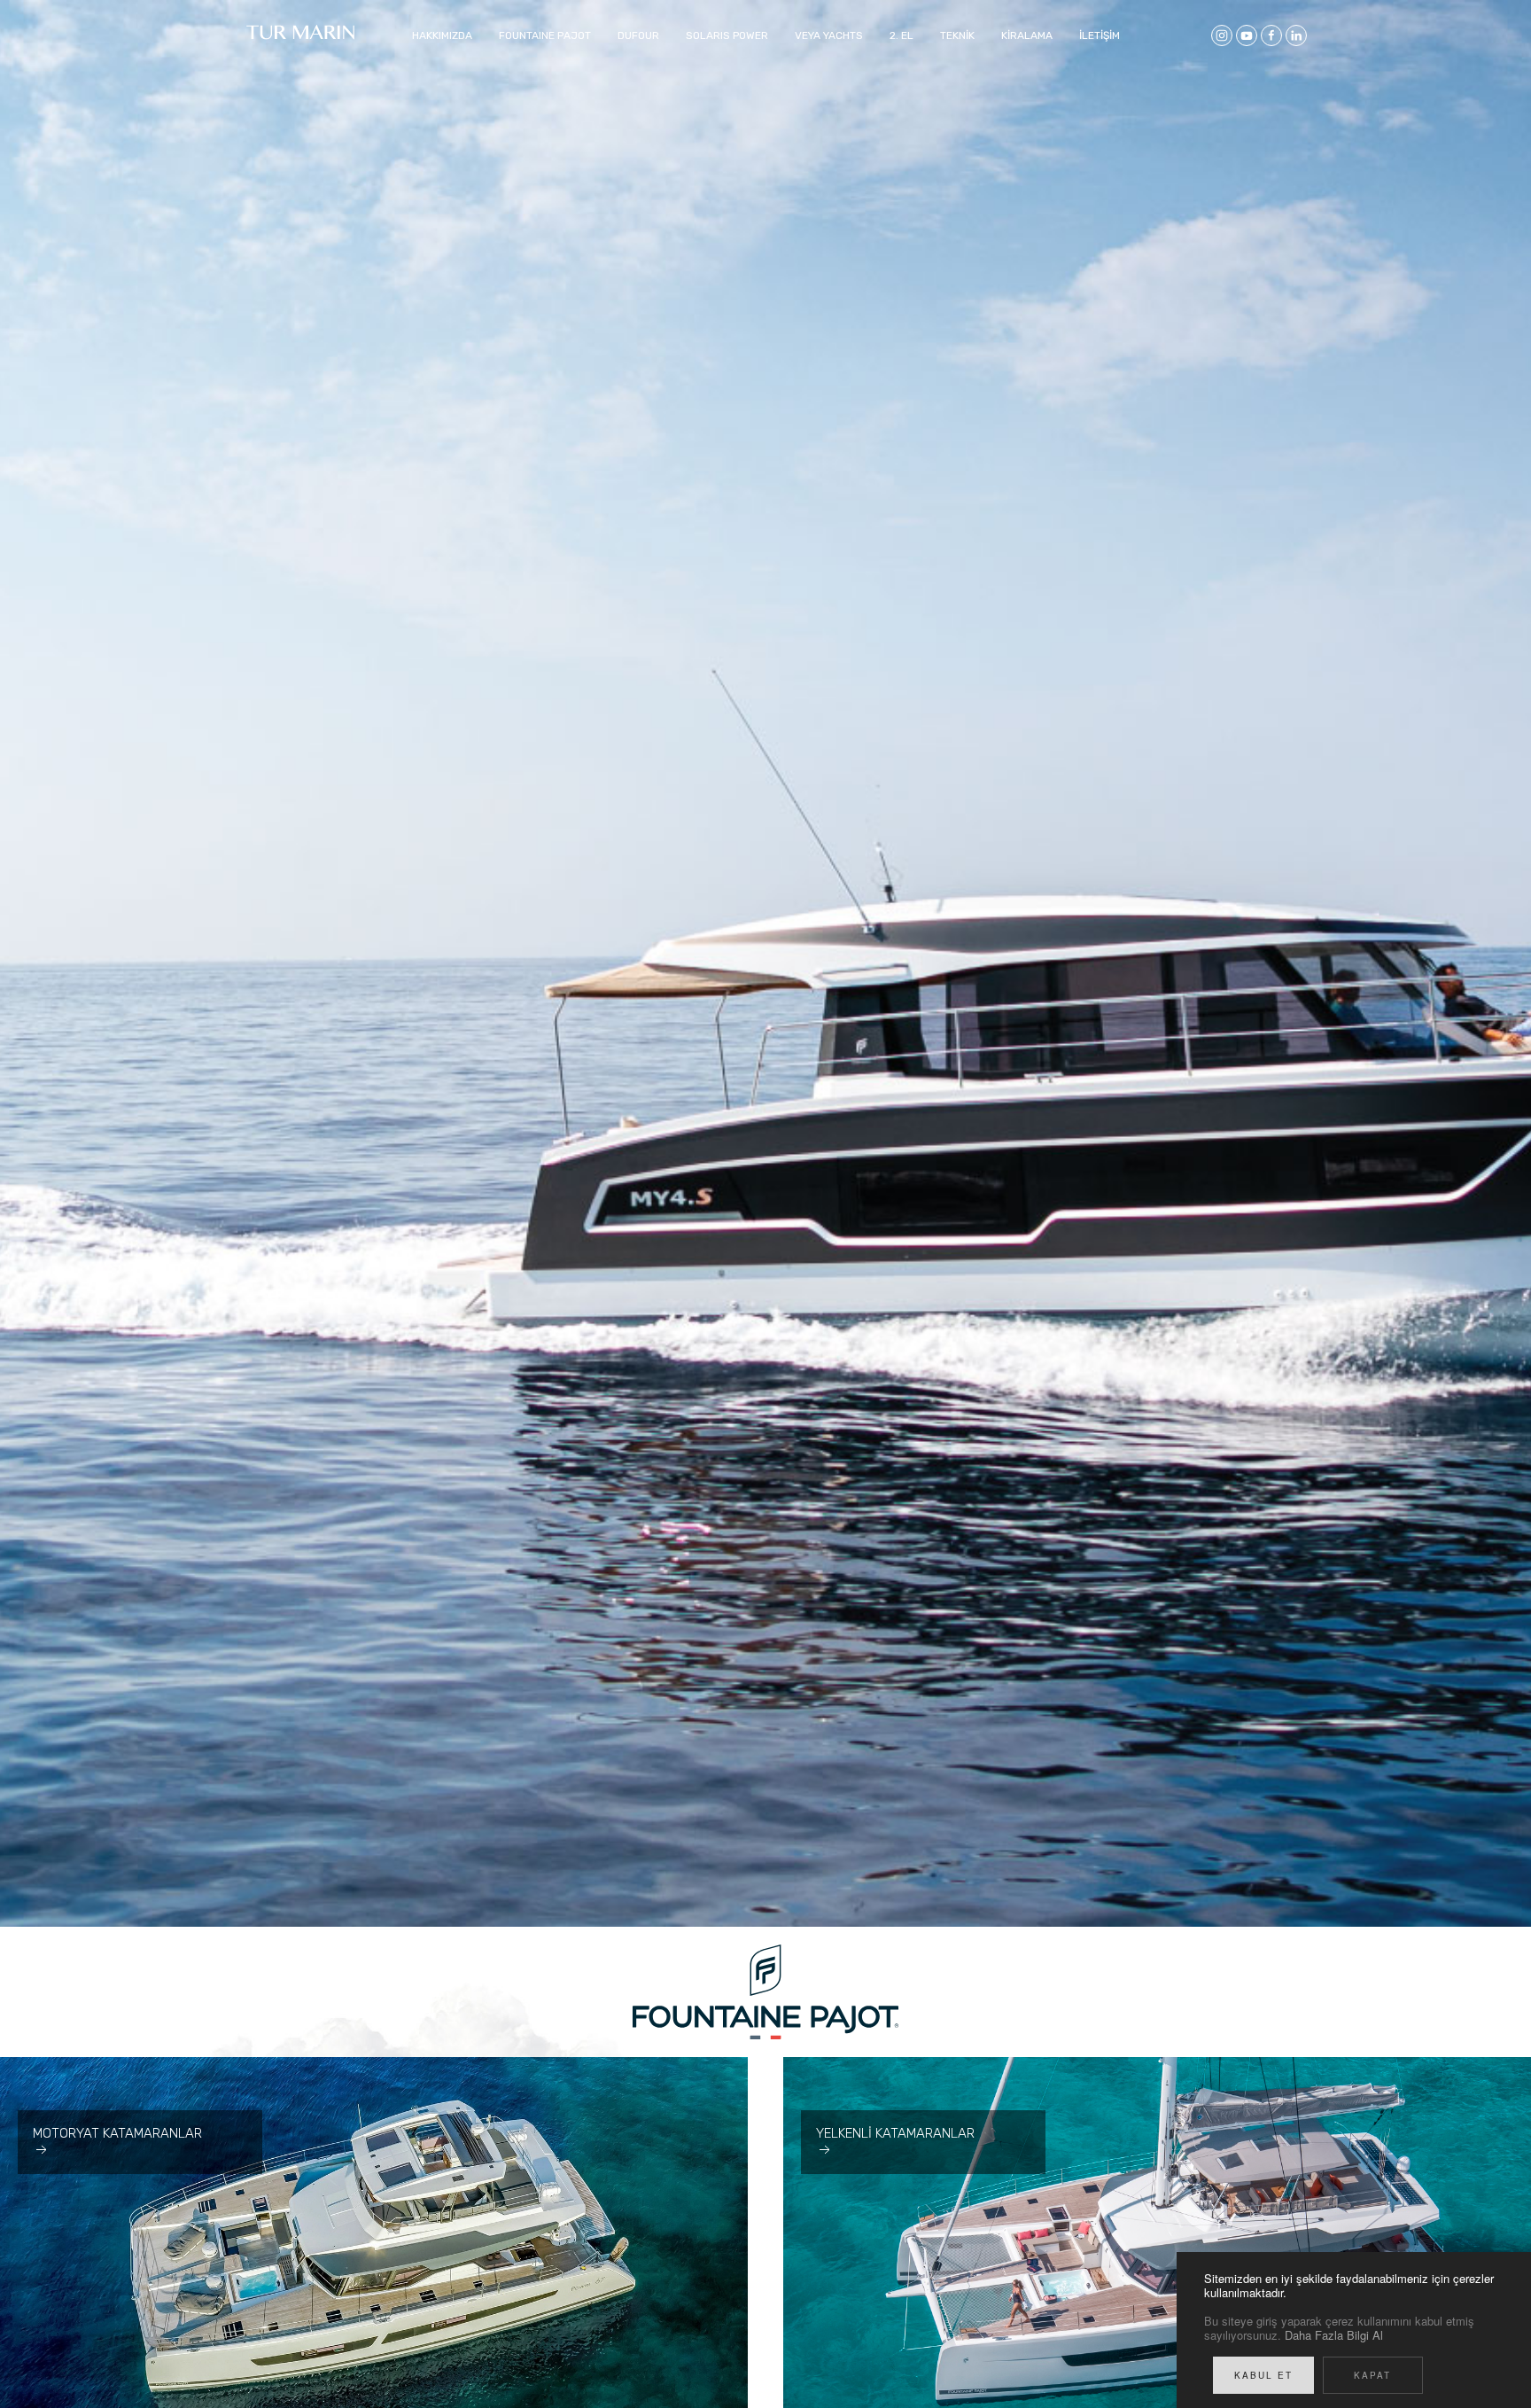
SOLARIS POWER (727, 35)
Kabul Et (1263, 2375)
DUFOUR (638, 35)
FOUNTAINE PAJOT (545, 35)
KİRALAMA (1027, 35)
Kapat (1372, 2375)
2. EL (902, 35)
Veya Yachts (829, 35)
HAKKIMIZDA (442, 35)
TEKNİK (957, 35)
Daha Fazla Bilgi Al (1334, 2335)
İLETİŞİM (1100, 35)
